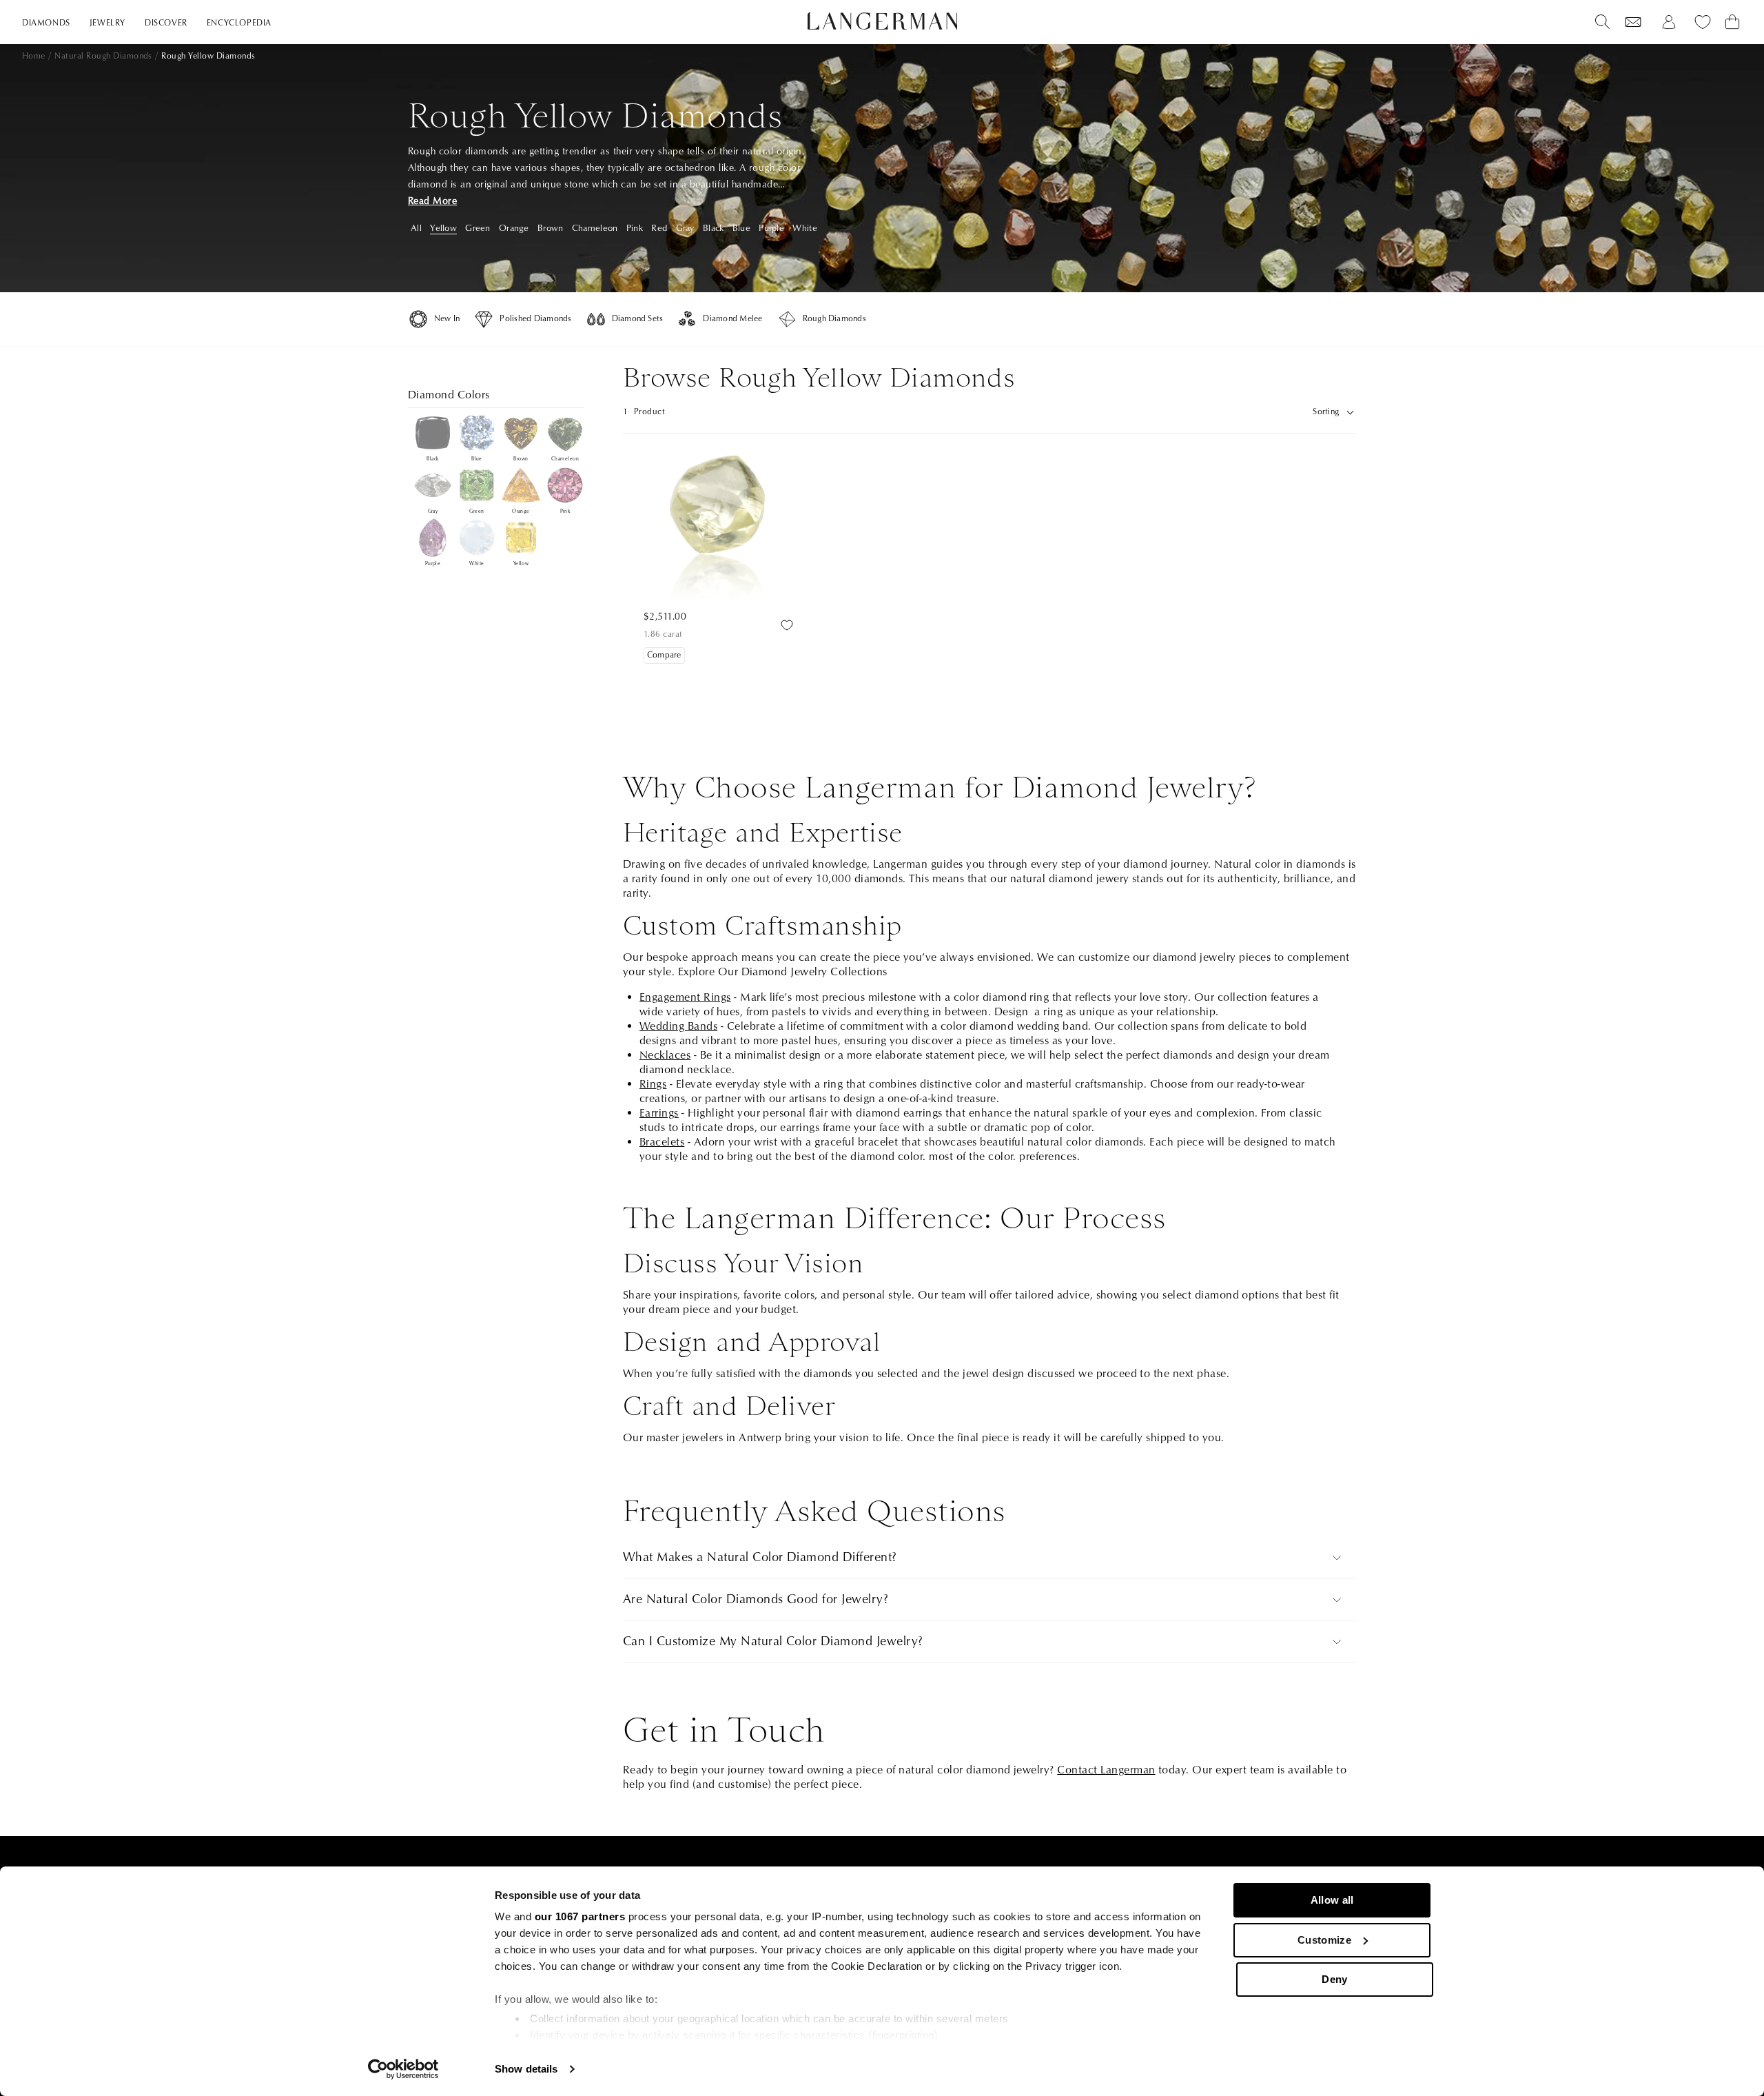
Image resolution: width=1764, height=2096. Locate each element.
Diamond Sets (638, 319)
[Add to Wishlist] (787, 625)
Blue (741, 228)
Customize (1324, 1940)
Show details (526, 2069)
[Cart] (1732, 22)
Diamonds (46, 23)
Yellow (443, 228)
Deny (1334, 1979)
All (416, 228)
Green (478, 228)
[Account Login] (1669, 22)
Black (713, 228)
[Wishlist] (1633, 22)
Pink (635, 228)
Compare (664, 655)
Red (659, 228)
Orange (514, 228)
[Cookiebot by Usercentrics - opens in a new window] (403, 2069)
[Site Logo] (882, 21)
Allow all (1332, 1900)
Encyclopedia (239, 23)
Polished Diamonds (535, 319)
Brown (550, 228)
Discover (166, 23)
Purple (771, 228)
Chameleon (595, 228)
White (804, 228)
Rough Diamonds (834, 319)
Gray (685, 228)
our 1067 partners (580, 1916)
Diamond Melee (732, 319)
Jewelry (107, 23)
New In (447, 319)
